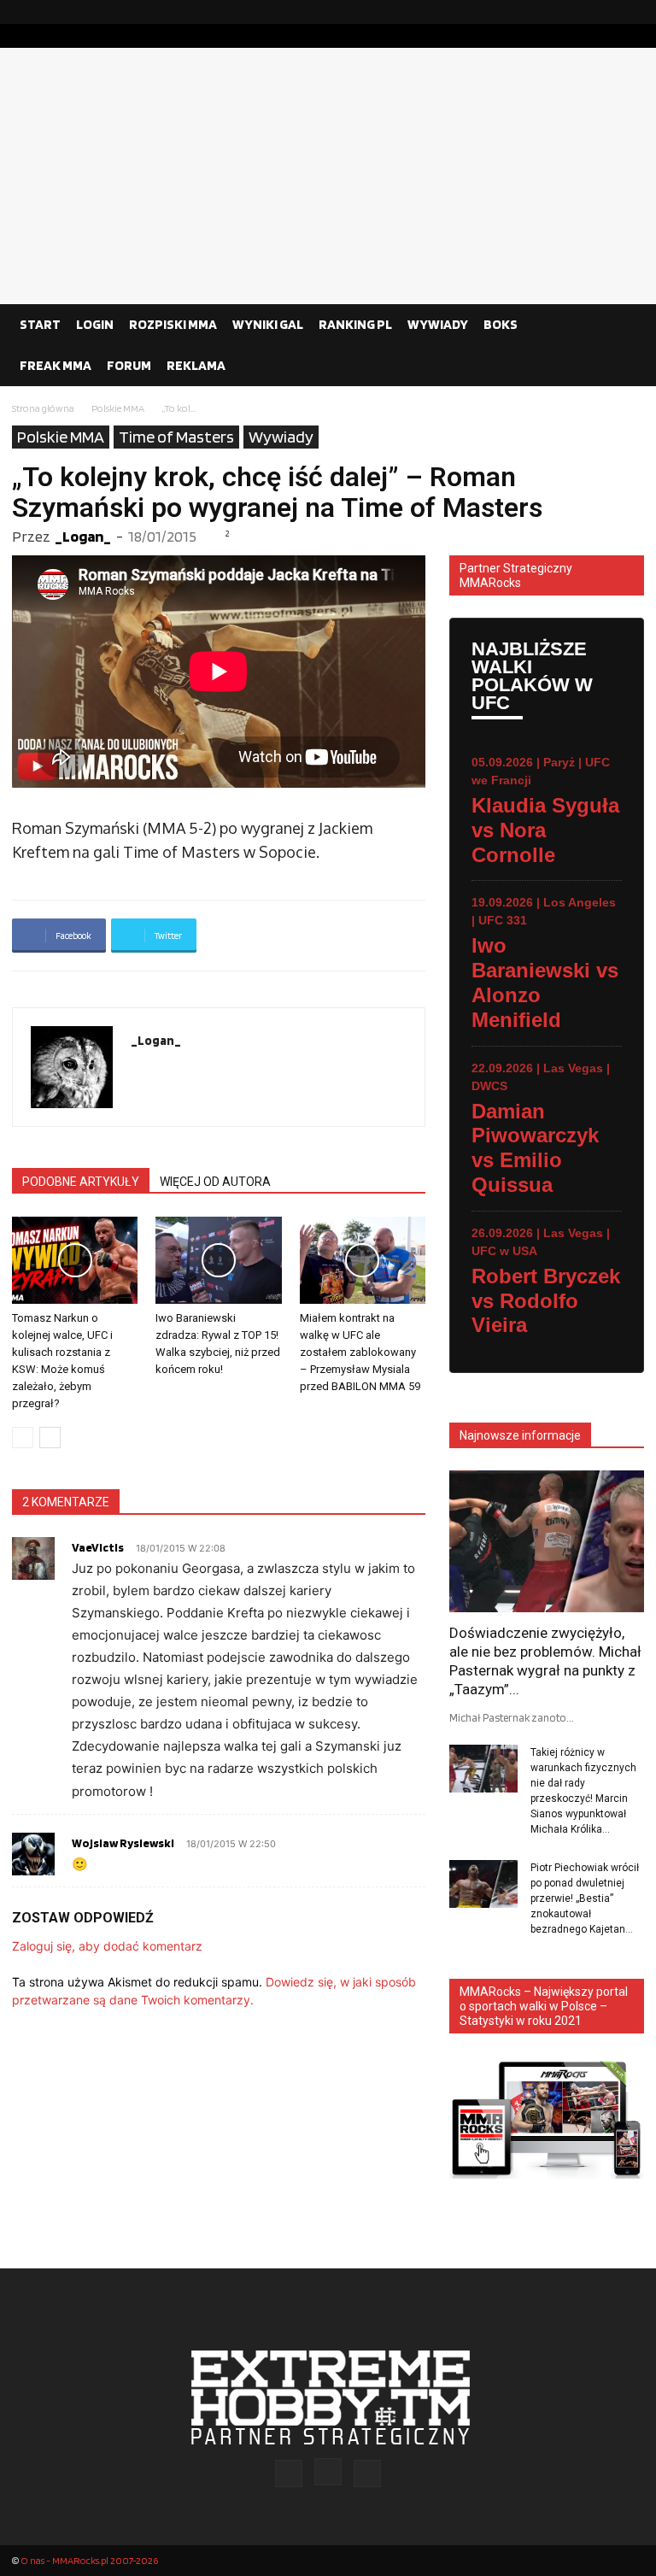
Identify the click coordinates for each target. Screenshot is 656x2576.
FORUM (129, 365)
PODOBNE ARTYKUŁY (81, 1182)
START (40, 324)
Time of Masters (176, 437)
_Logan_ (83, 536)
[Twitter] (631, 12)
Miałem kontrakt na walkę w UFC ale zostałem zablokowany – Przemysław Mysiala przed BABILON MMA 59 (360, 1352)
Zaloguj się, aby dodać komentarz (107, 1946)
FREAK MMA (56, 365)
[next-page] (50, 1438)
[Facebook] (577, 12)
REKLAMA (196, 365)
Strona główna (43, 408)
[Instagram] (604, 12)
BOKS (501, 324)
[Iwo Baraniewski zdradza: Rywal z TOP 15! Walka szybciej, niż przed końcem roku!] (218, 1260)
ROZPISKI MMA (173, 324)
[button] (624, 325)
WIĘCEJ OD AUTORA (215, 1182)
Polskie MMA (118, 408)
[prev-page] (23, 1438)
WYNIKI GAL (268, 324)
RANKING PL (355, 324)
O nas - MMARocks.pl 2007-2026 (89, 2560)
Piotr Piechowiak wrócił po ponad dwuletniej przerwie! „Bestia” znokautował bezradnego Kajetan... (585, 1898)
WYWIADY (438, 324)
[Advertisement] (328, 176)
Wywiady (281, 437)
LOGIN (95, 324)
